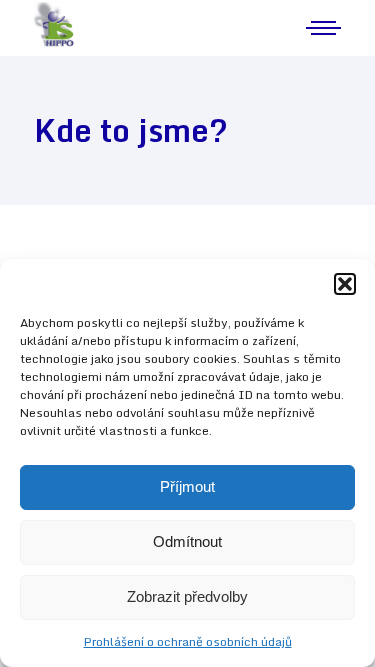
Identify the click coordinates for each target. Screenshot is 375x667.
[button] (345, 284)
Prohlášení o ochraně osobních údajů (188, 641)
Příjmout (187, 486)
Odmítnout (187, 541)
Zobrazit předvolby (187, 596)
